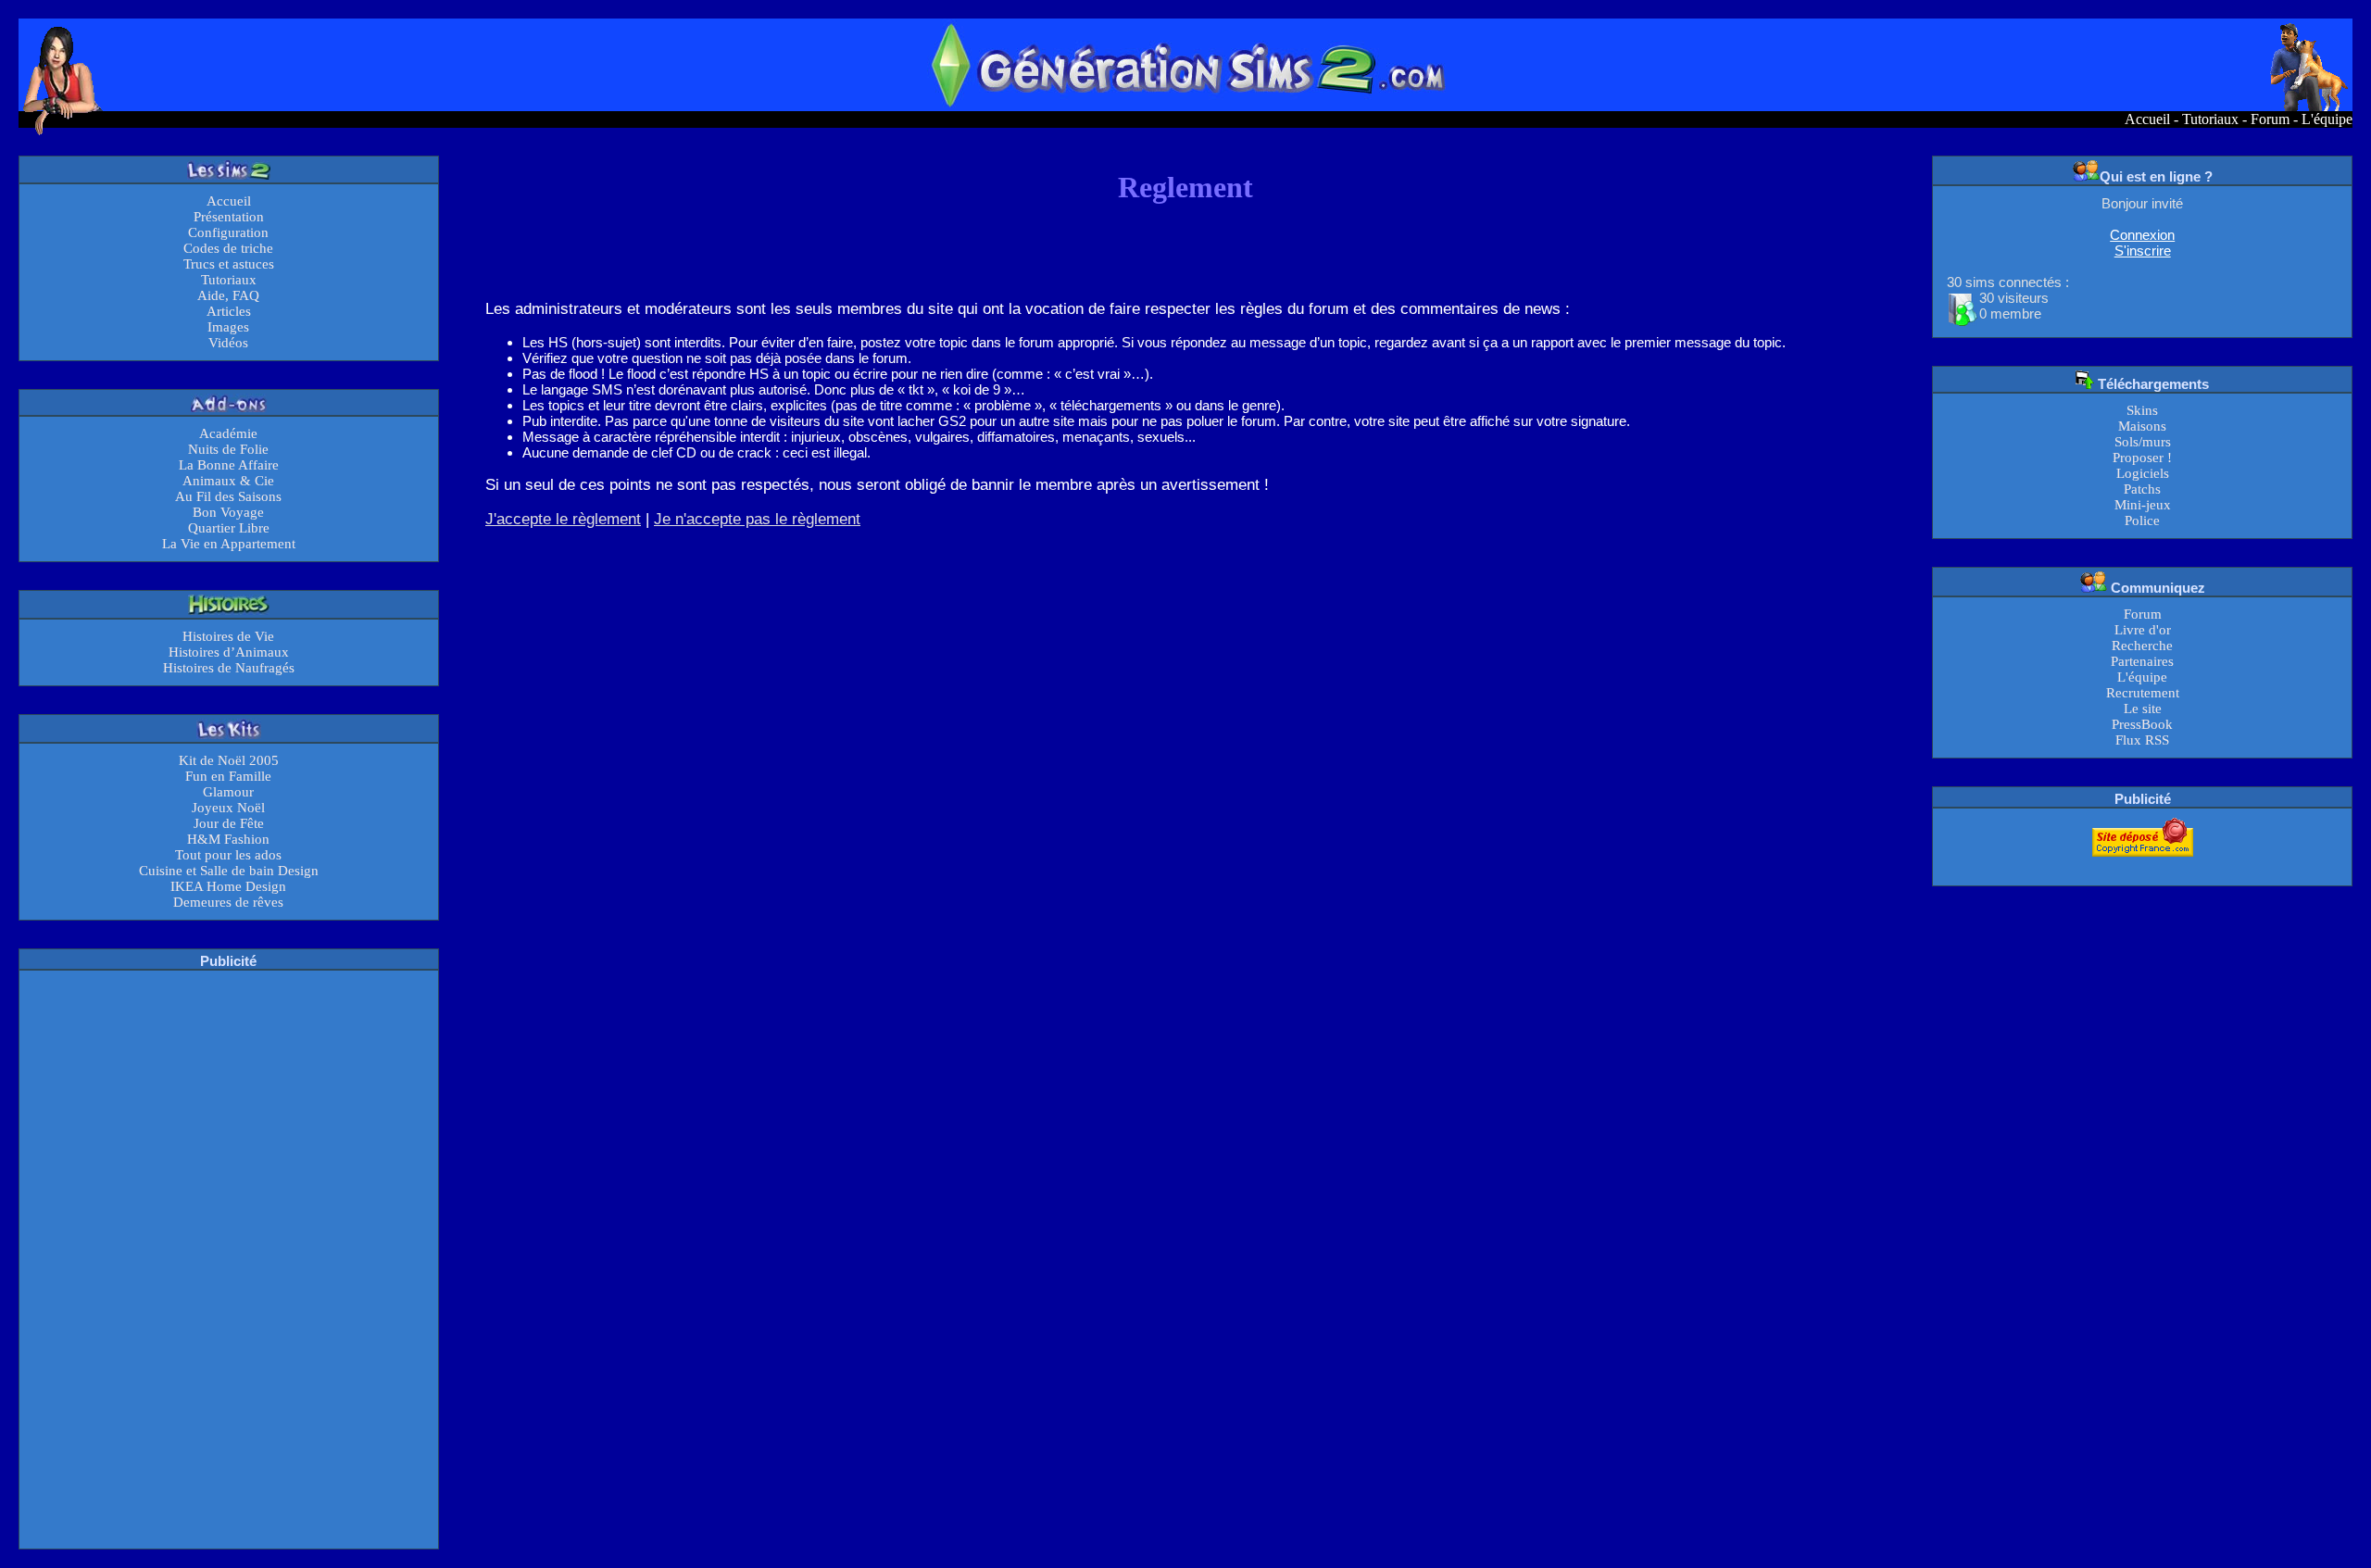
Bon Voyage (228, 512)
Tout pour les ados (228, 855)
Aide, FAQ (228, 295)
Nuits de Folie (228, 449)
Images (228, 327)
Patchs (2142, 489)
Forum (2270, 119)
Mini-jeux (2143, 505)
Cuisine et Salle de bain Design (229, 871)
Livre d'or (2143, 630)
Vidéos (228, 343)
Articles (229, 311)
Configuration (228, 232)
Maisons (2142, 426)
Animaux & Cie (228, 481)
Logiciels (2143, 473)
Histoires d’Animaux (229, 652)
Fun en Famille (228, 776)
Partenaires (2142, 661)
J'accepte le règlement (563, 519)
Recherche (2142, 646)
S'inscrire (2143, 251)
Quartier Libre (229, 528)
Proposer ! (2142, 458)
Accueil (2147, 119)
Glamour (228, 792)
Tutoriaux (2210, 119)
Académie (228, 433)
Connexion (2142, 235)
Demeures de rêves (228, 902)
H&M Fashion (228, 839)
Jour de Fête (229, 823)
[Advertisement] (229, 1258)
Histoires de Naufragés (229, 668)
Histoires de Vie (228, 636)
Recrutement (2143, 693)
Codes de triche (228, 248)
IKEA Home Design (228, 886)
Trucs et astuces (229, 264)
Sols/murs (2143, 442)
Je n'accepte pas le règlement (757, 519)
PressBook (2142, 724)
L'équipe (2327, 119)
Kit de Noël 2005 (229, 760)
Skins (2142, 410)
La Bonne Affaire (229, 465)
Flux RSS (2142, 740)
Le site (2143, 709)
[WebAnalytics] (2142, 868)
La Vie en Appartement (229, 544)
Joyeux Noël (228, 808)
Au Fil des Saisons (228, 496)
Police (2142, 521)
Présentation (229, 217)
